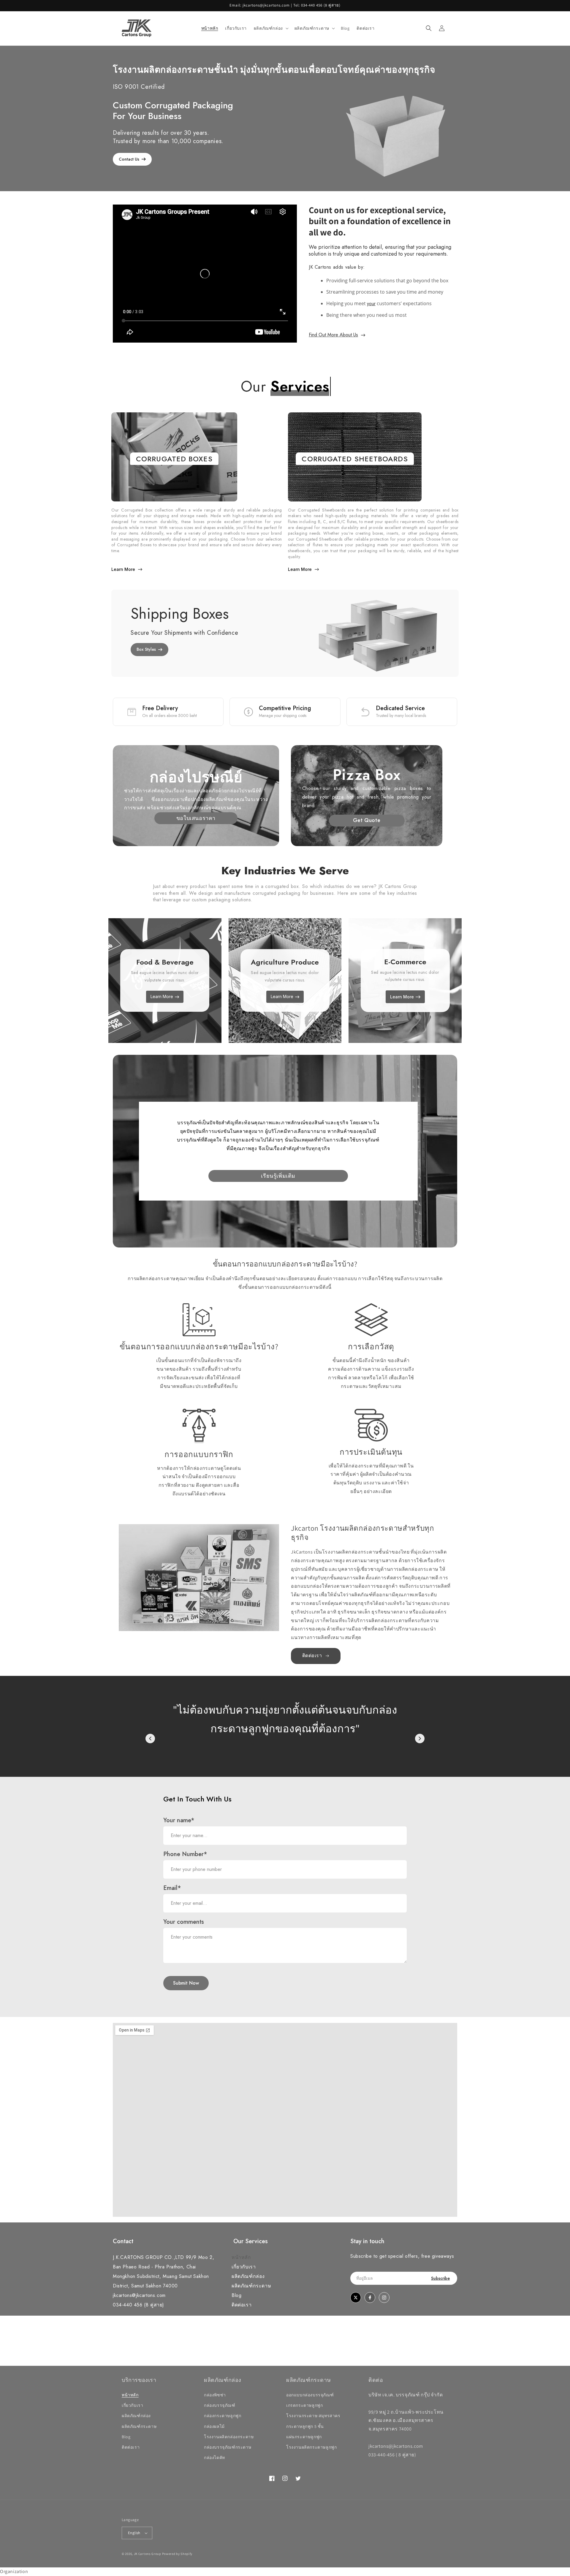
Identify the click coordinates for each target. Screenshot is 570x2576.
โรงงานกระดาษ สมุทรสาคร (313, 2416)
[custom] (384, 2298)
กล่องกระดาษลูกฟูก (223, 2416)
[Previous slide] (150, 1739)
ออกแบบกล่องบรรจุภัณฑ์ (310, 2395)
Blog (236, 2295)
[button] (271, 28)
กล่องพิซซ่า (215, 2395)
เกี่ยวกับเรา (244, 2267)
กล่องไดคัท (214, 2458)
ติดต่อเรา (242, 2305)
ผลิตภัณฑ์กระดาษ (251, 2286)
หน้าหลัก (241, 2257)
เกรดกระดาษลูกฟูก (304, 2405)
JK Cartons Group (148, 2554)
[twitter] (356, 2298)
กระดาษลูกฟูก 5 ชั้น (305, 2426)
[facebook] (370, 2298)
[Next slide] (420, 1739)
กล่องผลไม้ (214, 2426)
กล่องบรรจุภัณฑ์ (220, 2405)
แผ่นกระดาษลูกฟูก (304, 2437)
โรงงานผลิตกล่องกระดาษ (229, 2437)
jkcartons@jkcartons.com (139, 2295)
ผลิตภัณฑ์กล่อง (248, 2276)
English (134, 2533)
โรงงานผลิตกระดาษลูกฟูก (311, 2447)
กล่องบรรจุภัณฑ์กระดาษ (228, 2447)
